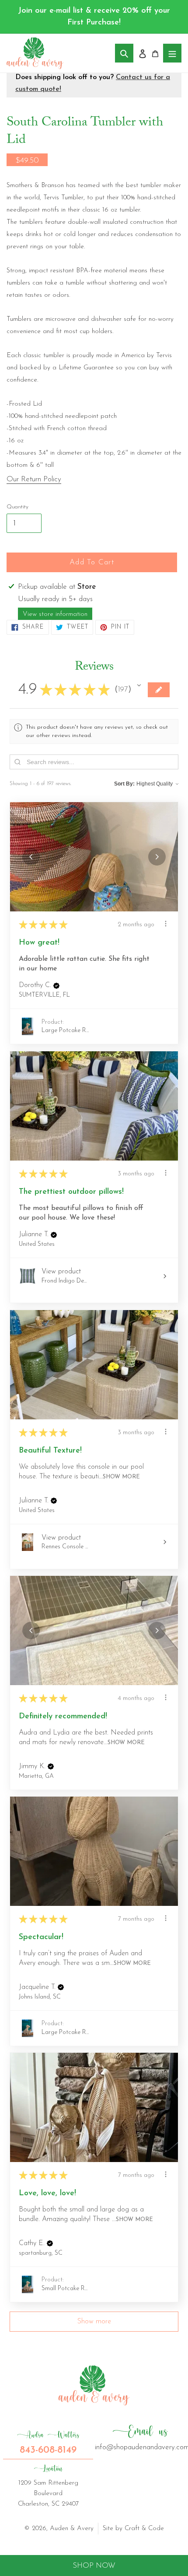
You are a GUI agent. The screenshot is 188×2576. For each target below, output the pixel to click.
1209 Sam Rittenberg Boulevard (48, 2486)
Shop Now (94, 2566)
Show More (121, 1477)
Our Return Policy (34, 479)
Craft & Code (144, 2529)
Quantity (17, 507)
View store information (55, 614)
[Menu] (172, 53)
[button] (139, 685)
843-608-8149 (48, 2443)
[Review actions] (166, 924)
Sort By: (124, 784)
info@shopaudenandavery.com (140, 2437)
